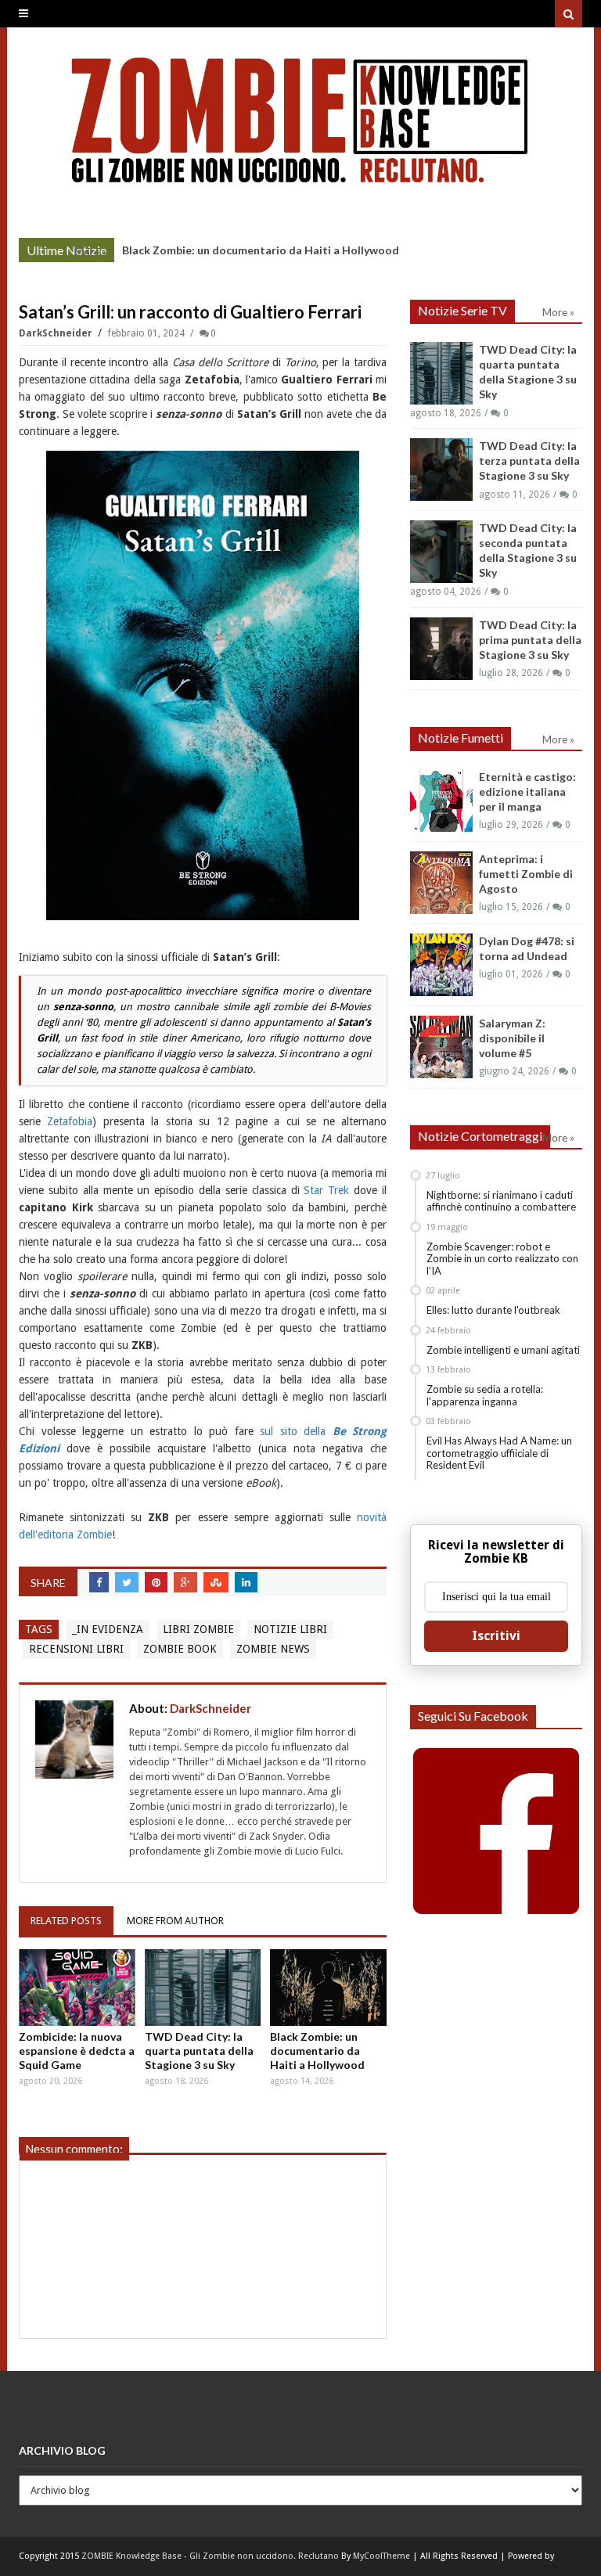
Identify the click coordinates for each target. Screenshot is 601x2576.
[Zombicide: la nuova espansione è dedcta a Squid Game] (77, 1988)
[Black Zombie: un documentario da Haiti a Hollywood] (328, 1988)
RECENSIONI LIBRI (76, 1649)
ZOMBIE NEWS (273, 1649)
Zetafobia (70, 1121)
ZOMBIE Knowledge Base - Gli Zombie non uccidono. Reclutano (210, 2556)
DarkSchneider (57, 333)
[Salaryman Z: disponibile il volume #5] (441, 1047)
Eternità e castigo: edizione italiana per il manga (527, 792)
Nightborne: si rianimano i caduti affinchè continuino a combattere (501, 1201)
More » (90, 252)
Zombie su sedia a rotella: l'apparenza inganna (485, 1395)
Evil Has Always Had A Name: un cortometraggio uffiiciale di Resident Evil (499, 1453)
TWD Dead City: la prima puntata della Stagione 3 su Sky (530, 640)
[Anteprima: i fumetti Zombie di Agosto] (441, 883)
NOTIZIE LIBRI (290, 1629)
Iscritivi (496, 1636)
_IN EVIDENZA (108, 1629)
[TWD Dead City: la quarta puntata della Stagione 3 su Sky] (203, 1988)
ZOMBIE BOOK (180, 1649)
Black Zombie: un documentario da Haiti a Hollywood (261, 250)
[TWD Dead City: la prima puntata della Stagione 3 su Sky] (441, 649)
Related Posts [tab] (66, 1921)
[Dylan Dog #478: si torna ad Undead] (441, 965)
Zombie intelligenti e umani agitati (503, 1350)
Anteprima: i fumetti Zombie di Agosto (526, 874)
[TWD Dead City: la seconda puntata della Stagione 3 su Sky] (441, 552)
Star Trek (326, 1190)
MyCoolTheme (381, 2556)
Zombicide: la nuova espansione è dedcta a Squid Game (77, 2051)
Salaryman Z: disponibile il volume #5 (512, 1038)
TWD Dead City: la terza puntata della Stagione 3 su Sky (529, 461)
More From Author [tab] (175, 1921)
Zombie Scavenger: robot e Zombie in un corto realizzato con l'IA (502, 1259)
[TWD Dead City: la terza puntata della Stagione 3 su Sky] (441, 470)
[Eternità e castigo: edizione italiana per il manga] (441, 801)
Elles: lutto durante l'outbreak (493, 1310)
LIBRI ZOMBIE (198, 1629)
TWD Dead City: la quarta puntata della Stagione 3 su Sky (199, 2051)
